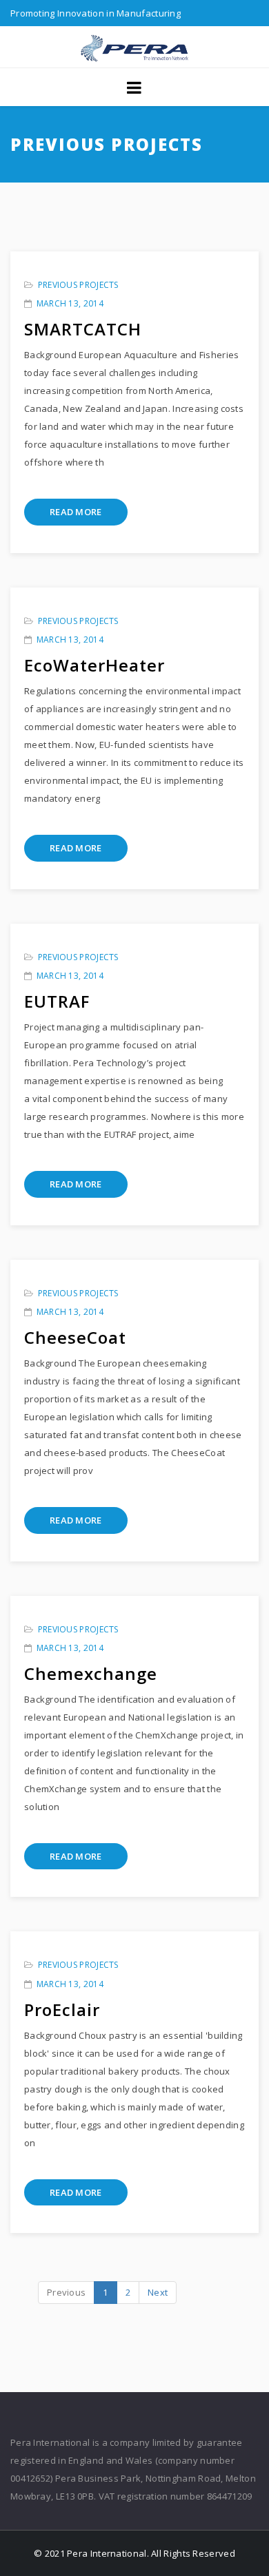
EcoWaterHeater (94, 665)
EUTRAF (57, 1001)
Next (158, 2292)
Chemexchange (91, 1673)
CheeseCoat (75, 1337)
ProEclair (62, 2009)
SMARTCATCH (83, 329)
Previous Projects (78, 285)
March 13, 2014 (70, 303)
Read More (76, 512)
